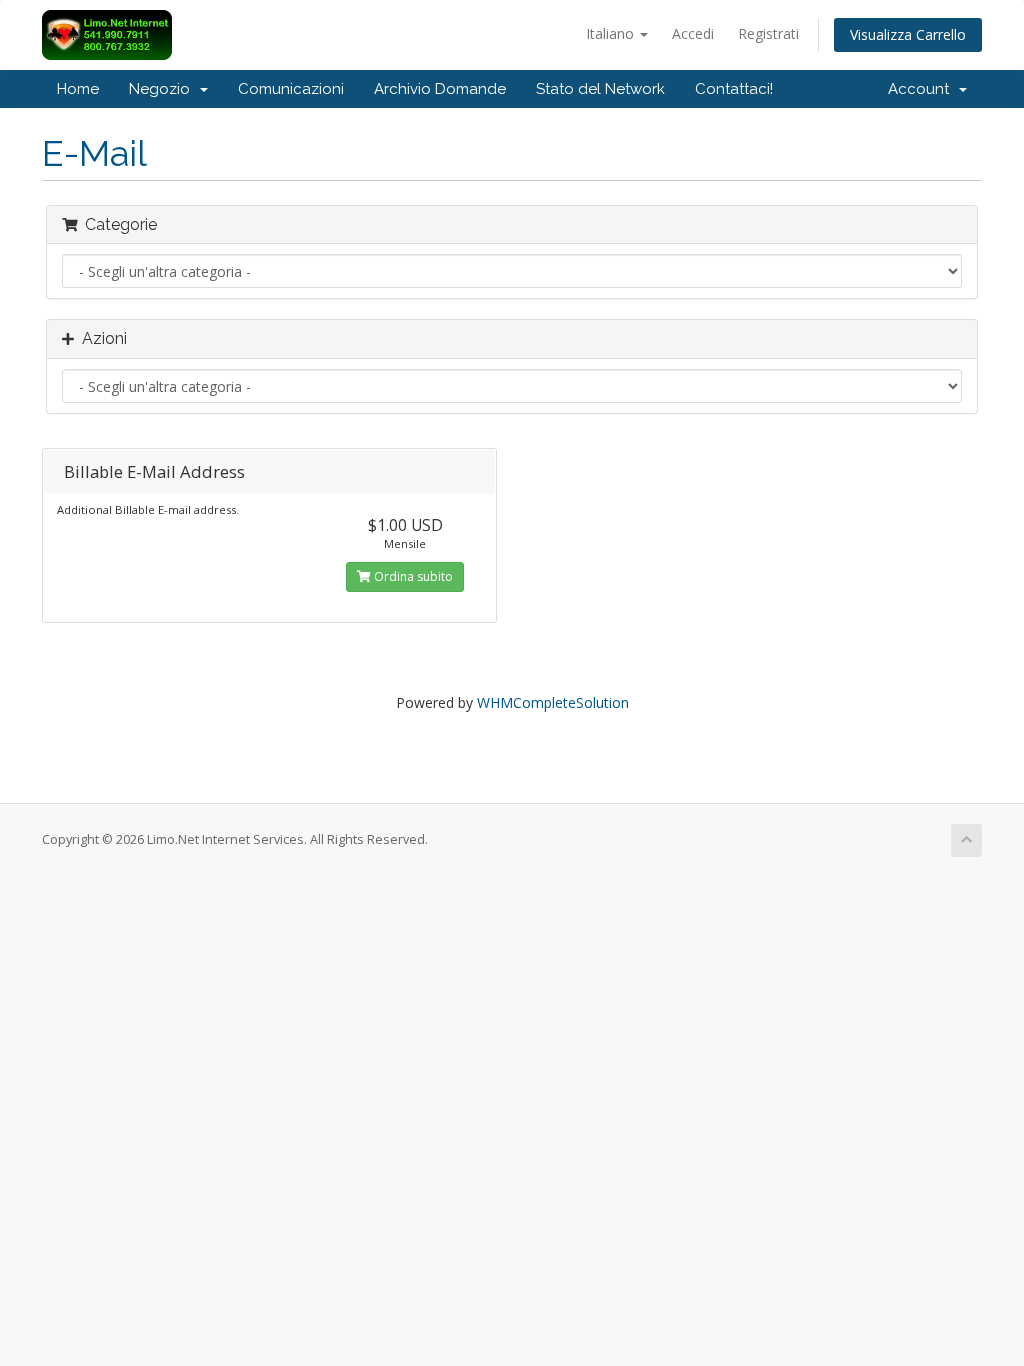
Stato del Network (600, 89)
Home (78, 89)
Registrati (768, 33)
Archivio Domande (440, 89)
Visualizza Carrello (908, 34)
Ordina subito (412, 576)
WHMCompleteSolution (553, 702)
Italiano (612, 33)
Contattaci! (734, 89)
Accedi (693, 33)
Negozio (163, 89)
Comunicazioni (291, 89)
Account (922, 89)
